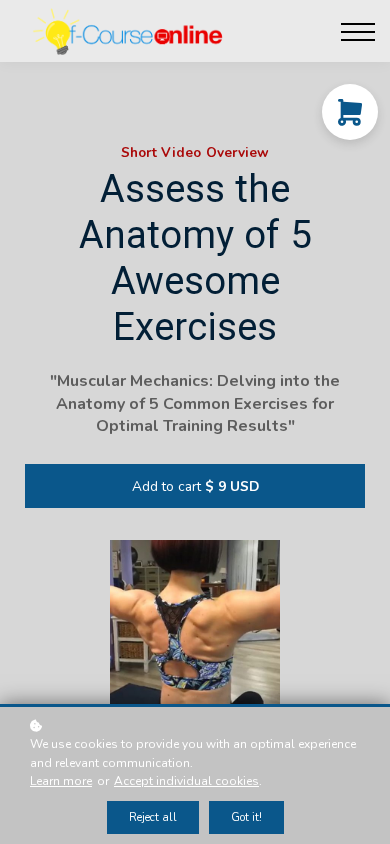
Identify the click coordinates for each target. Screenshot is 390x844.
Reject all (153, 817)
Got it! (246, 817)
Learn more (61, 781)
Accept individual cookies (186, 781)
